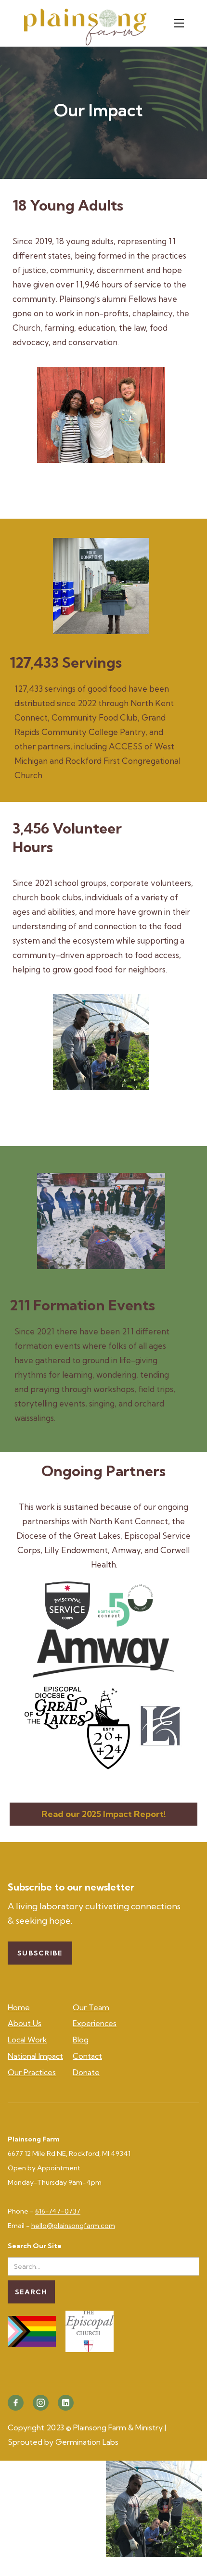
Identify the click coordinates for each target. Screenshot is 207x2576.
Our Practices (32, 2072)
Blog (81, 2040)
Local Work (27, 2040)
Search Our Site (35, 2246)
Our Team (91, 2007)
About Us (25, 2023)
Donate (86, 2072)
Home (19, 2007)
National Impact (35, 2056)
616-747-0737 (58, 2211)
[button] (181, 23)
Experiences (95, 2023)
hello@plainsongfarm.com (73, 2226)
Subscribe (40, 1953)
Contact (87, 2056)
